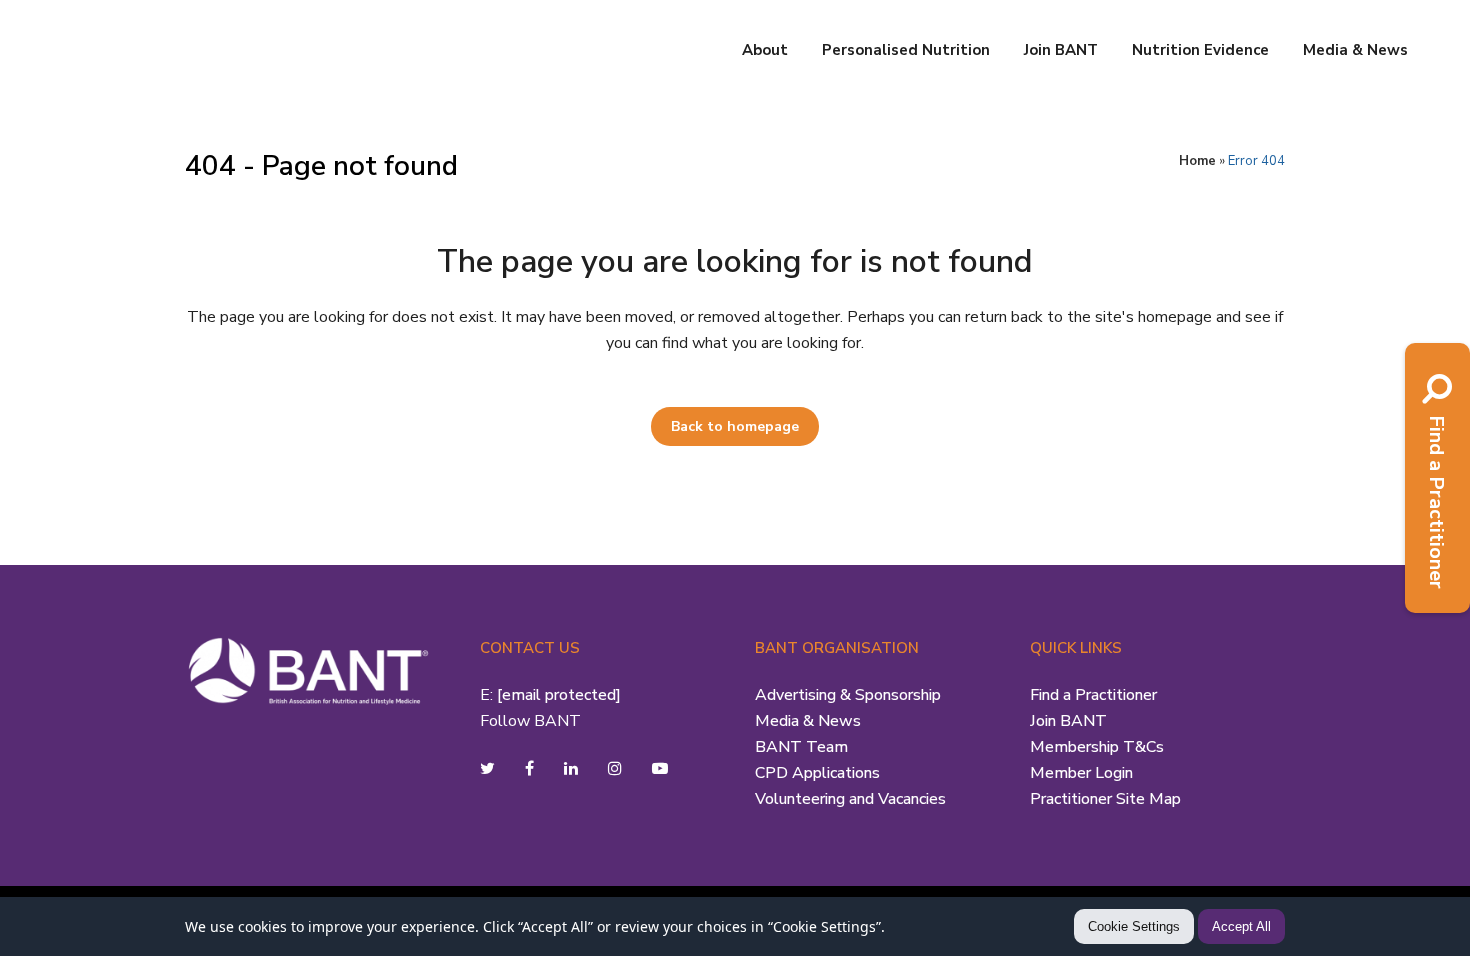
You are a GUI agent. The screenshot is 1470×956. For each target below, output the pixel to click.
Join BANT (1068, 721)
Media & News (808, 721)
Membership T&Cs (1097, 747)
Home (1197, 161)
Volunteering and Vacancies (850, 799)
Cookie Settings (1134, 926)
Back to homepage (735, 426)
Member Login (1081, 773)
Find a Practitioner (1093, 695)
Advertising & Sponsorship (848, 695)
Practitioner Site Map (1105, 799)
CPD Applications (817, 773)
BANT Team (801, 747)
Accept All (1241, 926)
